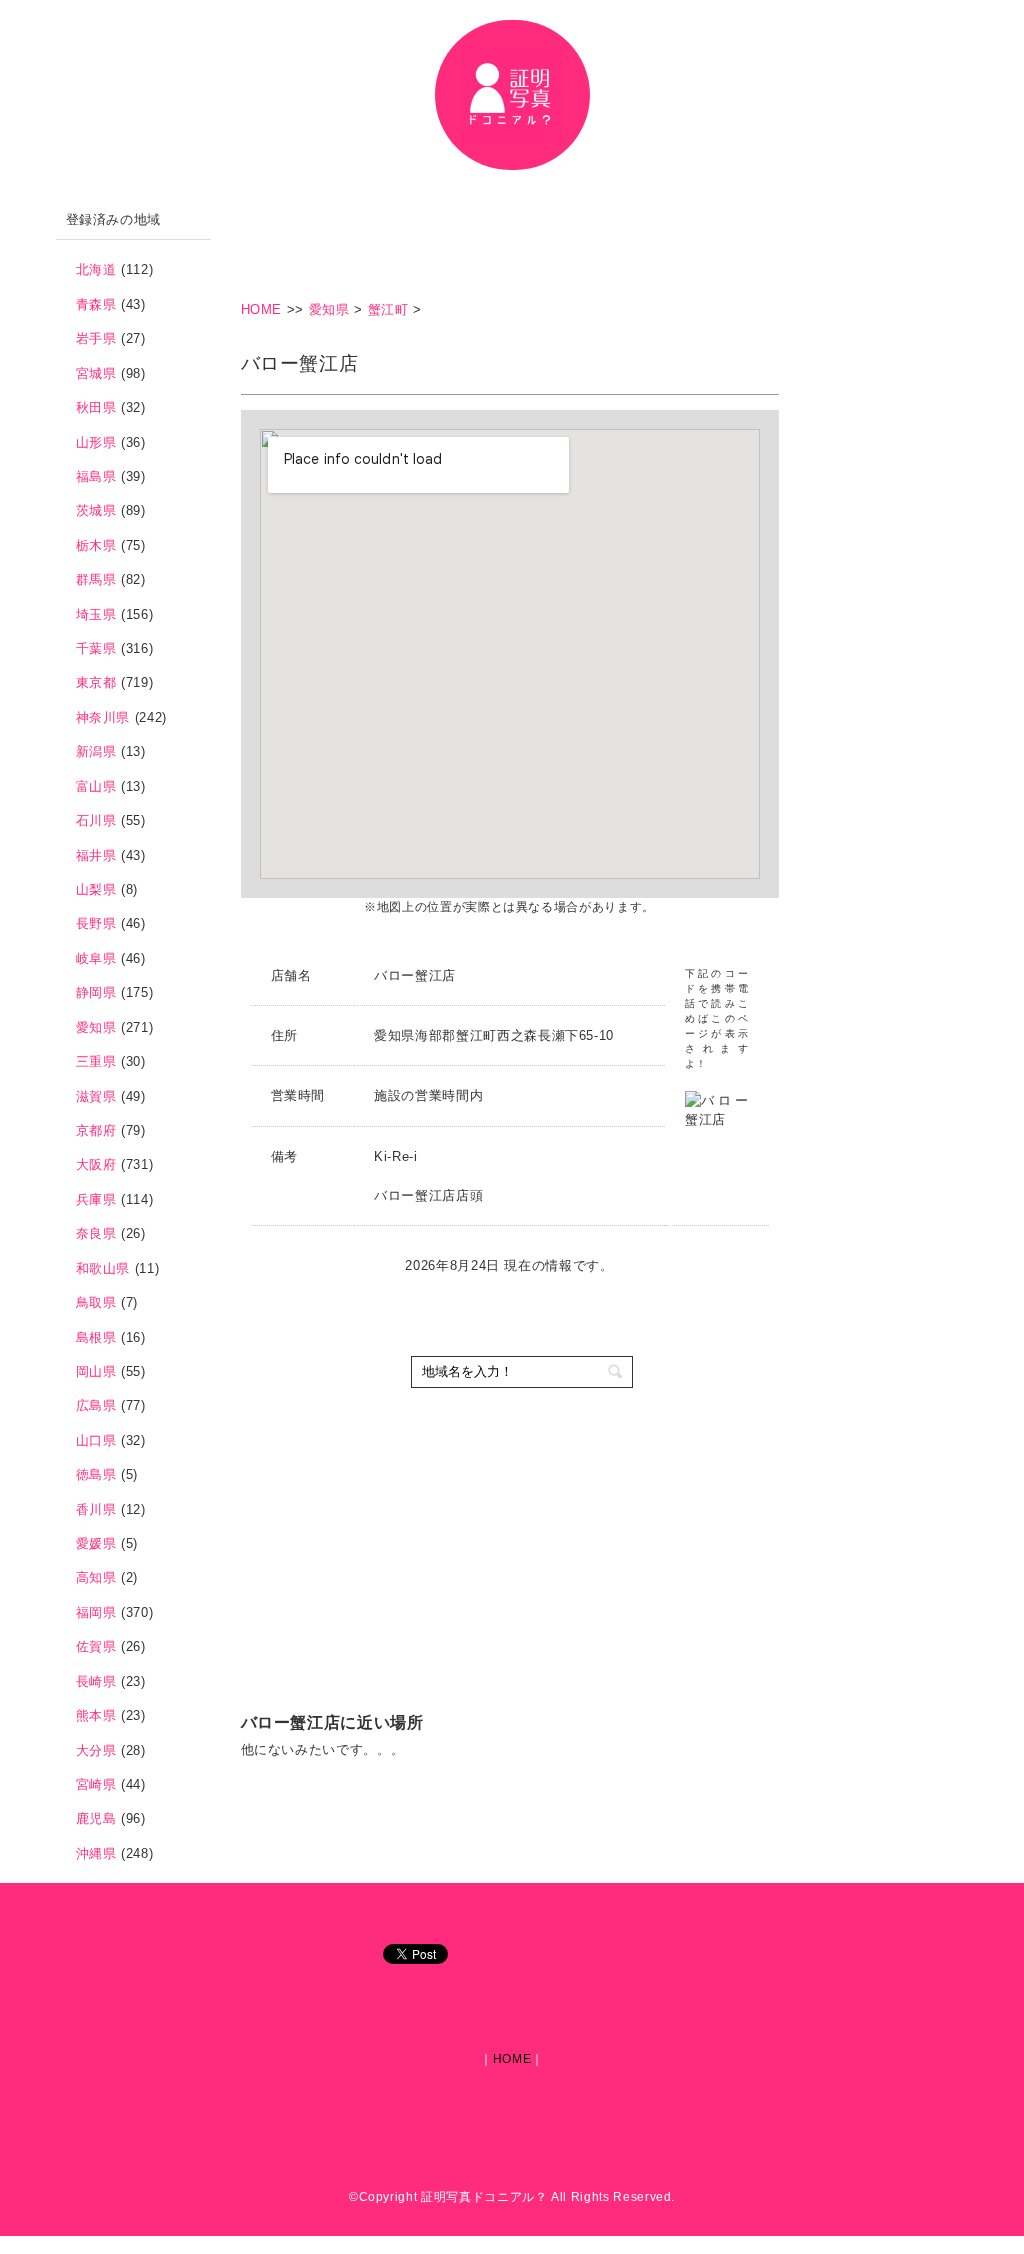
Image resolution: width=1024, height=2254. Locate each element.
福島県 (96, 476)
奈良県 (96, 1233)
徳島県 (96, 1474)
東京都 (96, 682)
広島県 (96, 1405)
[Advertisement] (605, 245)
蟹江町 (388, 309)
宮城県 (96, 373)
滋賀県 (96, 1096)
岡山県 (96, 1371)
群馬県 (96, 579)
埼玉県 (96, 614)
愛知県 (329, 309)
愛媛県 (96, 1543)
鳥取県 (96, 1302)
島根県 (96, 1337)
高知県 (96, 1577)
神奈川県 (103, 717)
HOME (264, 309)
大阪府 (96, 1164)
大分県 (96, 1750)
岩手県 (96, 338)
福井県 (96, 855)
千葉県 (96, 648)
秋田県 (96, 407)
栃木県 (96, 545)
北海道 (96, 269)
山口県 (96, 1440)
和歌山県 (103, 1268)
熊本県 (96, 1715)
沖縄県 (96, 1853)
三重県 (96, 1061)
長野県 (96, 923)
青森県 (96, 304)
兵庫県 (96, 1199)
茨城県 (96, 510)
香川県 (96, 1509)
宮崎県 (96, 1784)
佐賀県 (96, 1646)
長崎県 (96, 1681)
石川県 (96, 820)
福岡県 (96, 1612)
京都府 (96, 1130)
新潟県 (96, 751)
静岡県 (96, 992)
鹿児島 (96, 1818)
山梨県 (96, 889)
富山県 (96, 786)
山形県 (96, 442)
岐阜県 (96, 958)
